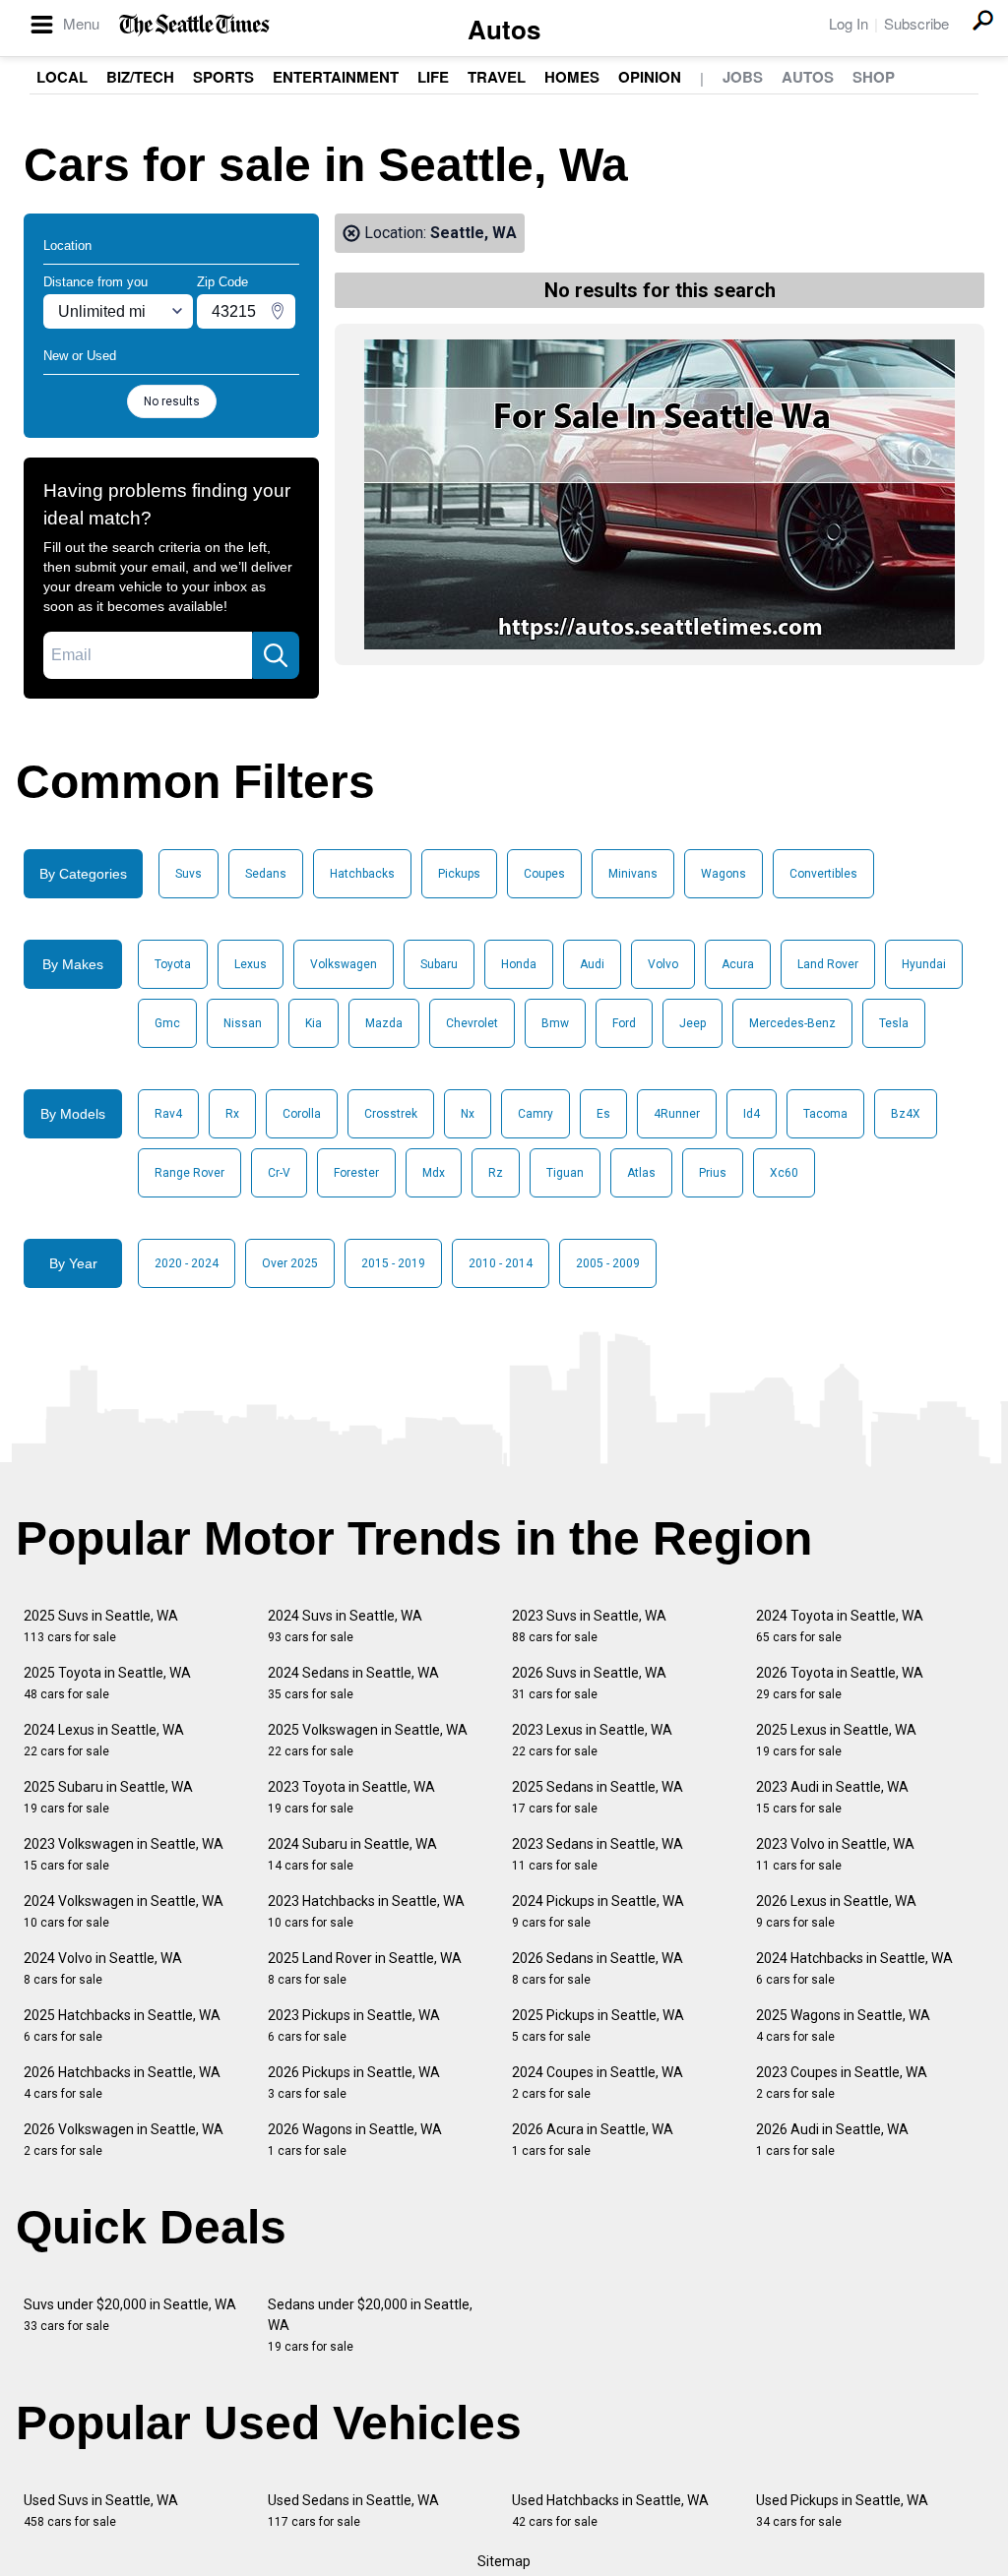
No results (172, 401)
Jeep (693, 1023)
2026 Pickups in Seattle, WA (354, 2083)
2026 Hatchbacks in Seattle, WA (122, 2083)
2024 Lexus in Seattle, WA (104, 1740)
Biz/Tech (140, 77)
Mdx (434, 1173)
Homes (572, 77)
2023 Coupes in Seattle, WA (842, 2083)
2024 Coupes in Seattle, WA (598, 2083)
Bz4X (906, 1114)
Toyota (173, 964)
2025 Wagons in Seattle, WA (843, 2025)
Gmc (167, 1023)
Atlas (641, 1173)
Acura (738, 964)
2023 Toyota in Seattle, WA (351, 1797)
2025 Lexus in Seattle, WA (836, 1740)
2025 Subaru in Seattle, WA (108, 1797)
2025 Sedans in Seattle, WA (598, 1797)
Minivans (633, 874)
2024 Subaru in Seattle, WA (352, 1854)
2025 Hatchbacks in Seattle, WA (122, 2025)
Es (603, 1114)
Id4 (752, 1114)
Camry (535, 1114)
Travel (497, 77)
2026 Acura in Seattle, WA (593, 2140)
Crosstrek (391, 1114)
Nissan (243, 1023)
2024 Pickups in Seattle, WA (598, 1911)
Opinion (650, 77)
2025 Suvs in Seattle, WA (101, 1626)
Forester (356, 1173)
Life (433, 77)
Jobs (743, 77)
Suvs (189, 874)
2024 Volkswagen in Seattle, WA (124, 1911)
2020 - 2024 (187, 1263)
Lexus (251, 964)
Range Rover (189, 1173)
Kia (314, 1023)
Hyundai (924, 964)
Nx (468, 1114)
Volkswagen (344, 964)
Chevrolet (472, 1023)
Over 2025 (290, 1263)
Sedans (266, 874)
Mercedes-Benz (792, 1023)
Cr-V (279, 1173)
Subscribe (916, 23)
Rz (496, 1173)
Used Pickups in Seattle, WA (842, 2511)
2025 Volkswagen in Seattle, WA (368, 1740)
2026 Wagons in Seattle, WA (355, 2140)
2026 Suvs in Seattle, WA (589, 1683)
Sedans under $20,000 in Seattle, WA (370, 2325)
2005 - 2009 (608, 1263)
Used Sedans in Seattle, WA (353, 2511)
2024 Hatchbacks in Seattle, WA (854, 1968)
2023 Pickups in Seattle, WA (354, 2025)
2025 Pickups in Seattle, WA (598, 2025)
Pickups (459, 874)
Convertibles (823, 874)
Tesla (894, 1023)
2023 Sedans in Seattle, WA (598, 1854)
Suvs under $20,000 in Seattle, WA (130, 2315)
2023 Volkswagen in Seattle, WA (124, 1854)
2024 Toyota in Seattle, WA (840, 1626)
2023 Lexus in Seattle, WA (592, 1740)
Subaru (439, 964)
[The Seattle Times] (194, 25)
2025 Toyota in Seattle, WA (107, 1683)
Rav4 (168, 1114)
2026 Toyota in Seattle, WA (840, 1683)
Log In (849, 23)
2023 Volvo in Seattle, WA (835, 1854)
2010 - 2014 (501, 1263)
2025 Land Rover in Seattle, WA (365, 1968)
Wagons (724, 874)
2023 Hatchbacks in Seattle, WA (366, 1911)
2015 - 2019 (393, 1263)
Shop (874, 77)
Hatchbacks (362, 874)
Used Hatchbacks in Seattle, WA (610, 2511)
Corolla (302, 1114)
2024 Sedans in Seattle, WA (353, 1683)
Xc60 (784, 1173)
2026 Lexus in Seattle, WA (836, 1911)
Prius (713, 1173)
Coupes (544, 874)
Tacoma (825, 1114)
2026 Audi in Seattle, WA (832, 2140)
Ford (624, 1023)
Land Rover (828, 964)
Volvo (663, 964)
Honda (519, 964)
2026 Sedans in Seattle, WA (598, 1968)
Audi (592, 964)
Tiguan (565, 1173)
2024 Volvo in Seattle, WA (103, 1968)
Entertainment (336, 77)
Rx (232, 1114)
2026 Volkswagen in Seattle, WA (124, 2140)
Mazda (384, 1023)
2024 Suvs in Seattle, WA (345, 1626)
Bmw (555, 1023)
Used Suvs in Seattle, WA (101, 2511)
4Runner (677, 1114)
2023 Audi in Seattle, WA (832, 1797)
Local (62, 77)
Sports (223, 77)
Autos (504, 29)
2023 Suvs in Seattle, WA (589, 1626)
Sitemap (504, 2561)
